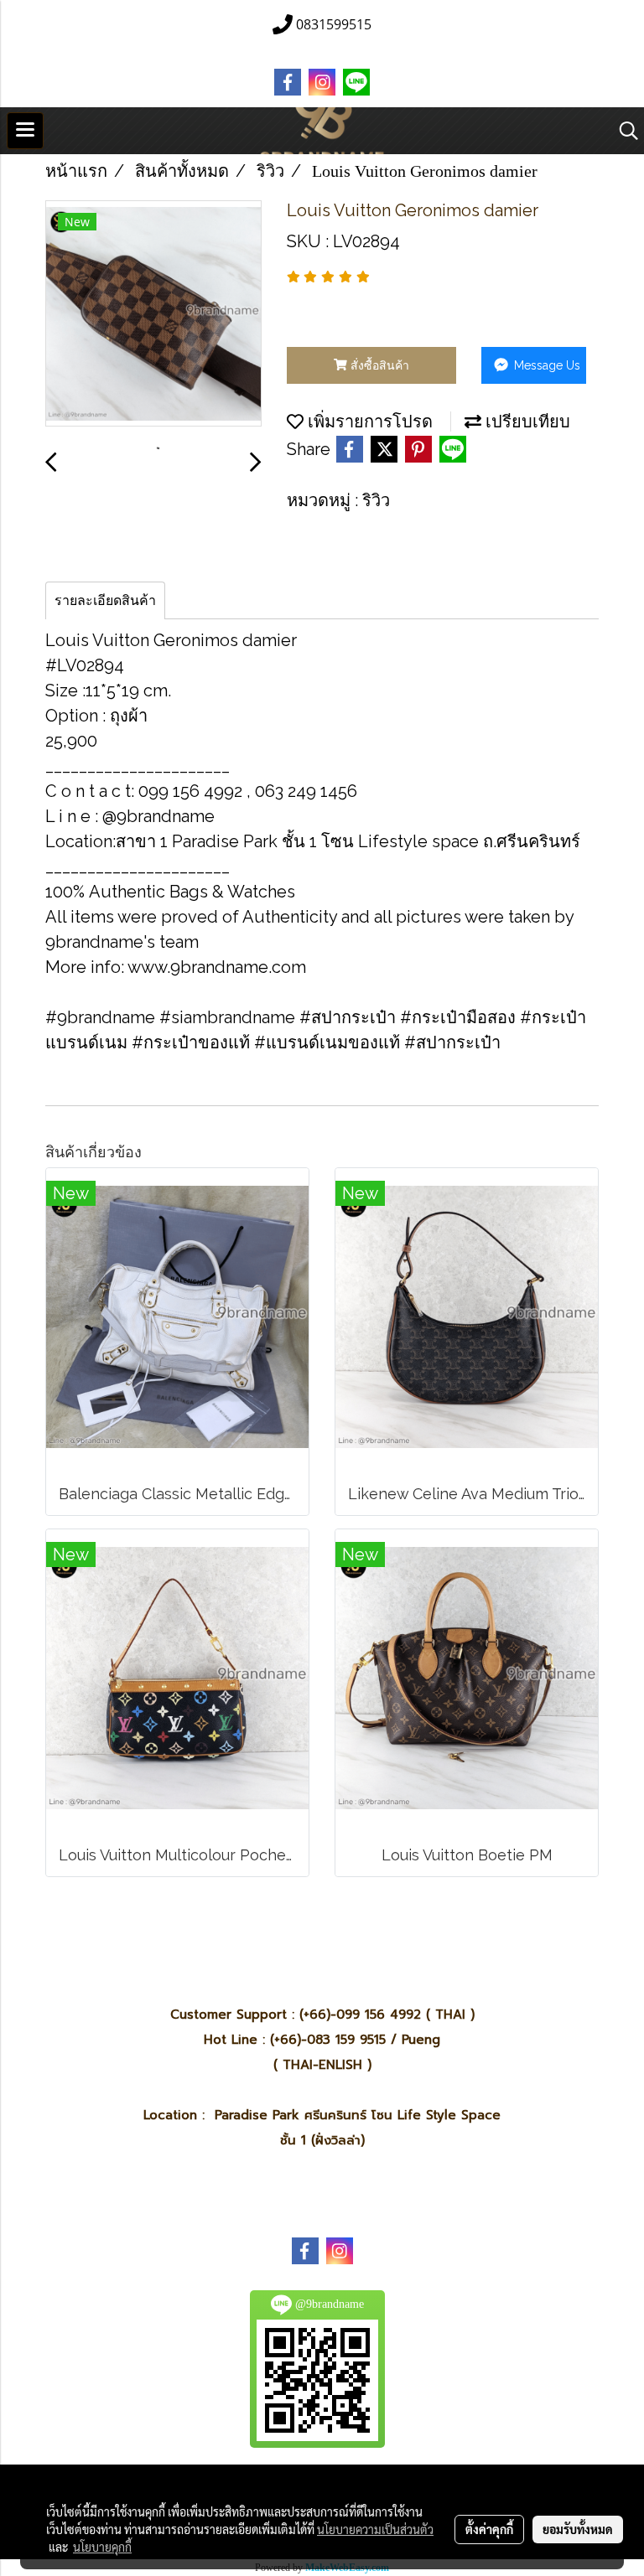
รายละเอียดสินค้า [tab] (105, 600)
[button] (623, 131)
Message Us (545, 365)
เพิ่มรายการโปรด (368, 422)
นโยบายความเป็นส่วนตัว (375, 2529)
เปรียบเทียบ (526, 422)
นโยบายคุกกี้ (102, 2547)
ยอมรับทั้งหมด (578, 2529)
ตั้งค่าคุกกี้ (489, 2529)
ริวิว (376, 500)
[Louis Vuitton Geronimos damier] (153, 314)
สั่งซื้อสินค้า (378, 365)
